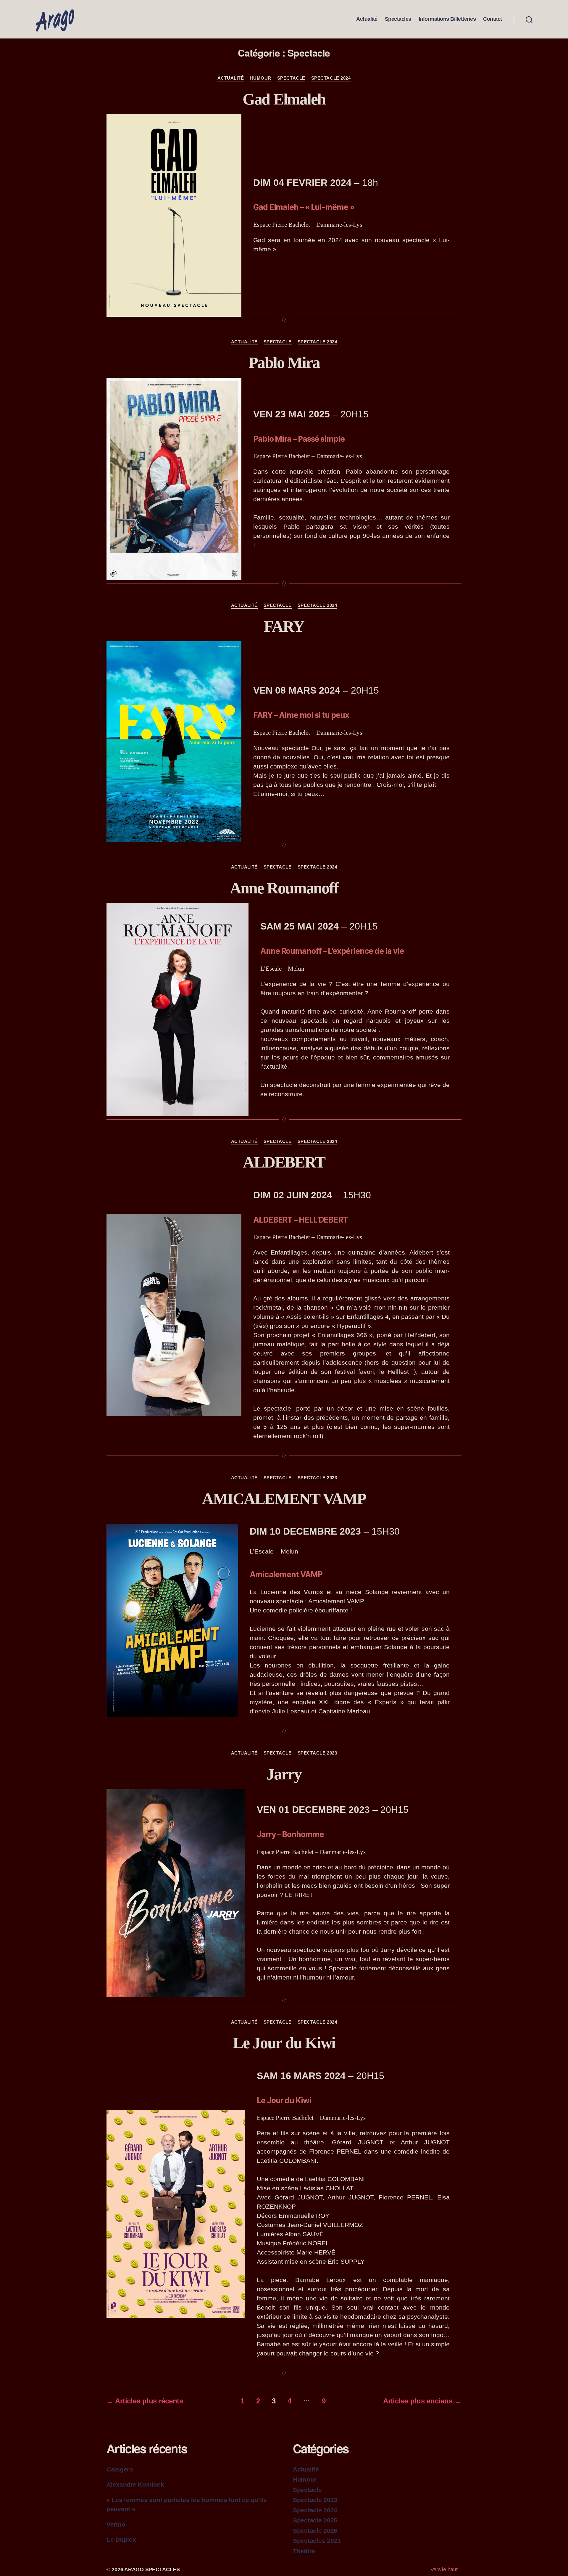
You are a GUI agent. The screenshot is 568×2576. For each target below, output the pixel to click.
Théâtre (304, 2551)
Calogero (120, 2469)
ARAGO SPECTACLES (152, 2569)
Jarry (284, 1774)
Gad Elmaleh (284, 99)
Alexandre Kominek (135, 2484)
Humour (260, 78)
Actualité (367, 19)
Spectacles (398, 19)
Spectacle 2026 (315, 2531)
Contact (493, 19)
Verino (116, 2524)
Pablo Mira (284, 363)
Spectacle (291, 78)
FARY (284, 626)
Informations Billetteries (447, 19)
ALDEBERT (284, 1162)
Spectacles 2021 (317, 2541)
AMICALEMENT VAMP (284, 1499)
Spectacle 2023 (317, 1478)
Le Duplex (121, 2539)
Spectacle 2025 (315, 2520)
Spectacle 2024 (331, 78)
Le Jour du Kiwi (284, 2043)
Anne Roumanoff (284, 888)
